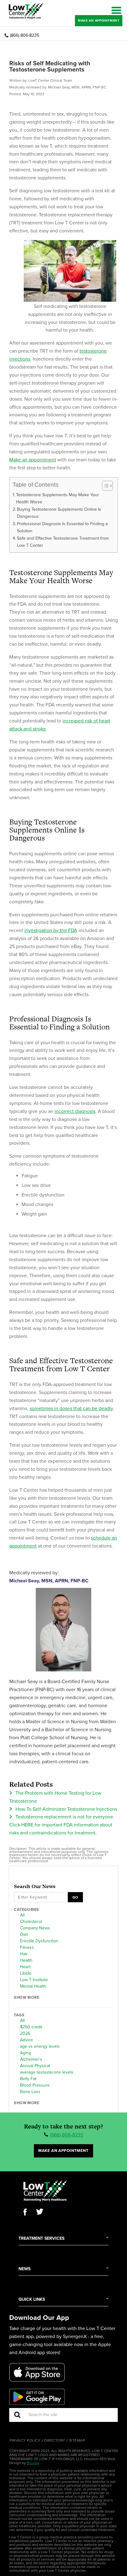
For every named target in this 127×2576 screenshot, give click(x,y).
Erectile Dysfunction (39, 1941)
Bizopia (33, 2463)
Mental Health (33, 1986)
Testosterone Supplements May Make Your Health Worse (57, 498)
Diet (24, 1935)
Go (75, 1897)
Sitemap (77, 2440)
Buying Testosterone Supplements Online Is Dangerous (59, 513)
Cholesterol (31, 1922)
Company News (35, 1928)
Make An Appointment (99, 20)
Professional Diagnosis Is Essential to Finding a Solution (62, 527)
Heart (25, 1967)
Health (26, 1961)
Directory (55, 2440)
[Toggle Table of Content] (104, 486)
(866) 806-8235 (25, 35)
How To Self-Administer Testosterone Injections (66, 1809)
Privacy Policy (25, 2440)
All (22, 1915)
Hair (24, 1954)
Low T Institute (34, 1980)
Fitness (27, 1948)
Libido (26, 1973)
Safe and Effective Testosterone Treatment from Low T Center (63, 542)
